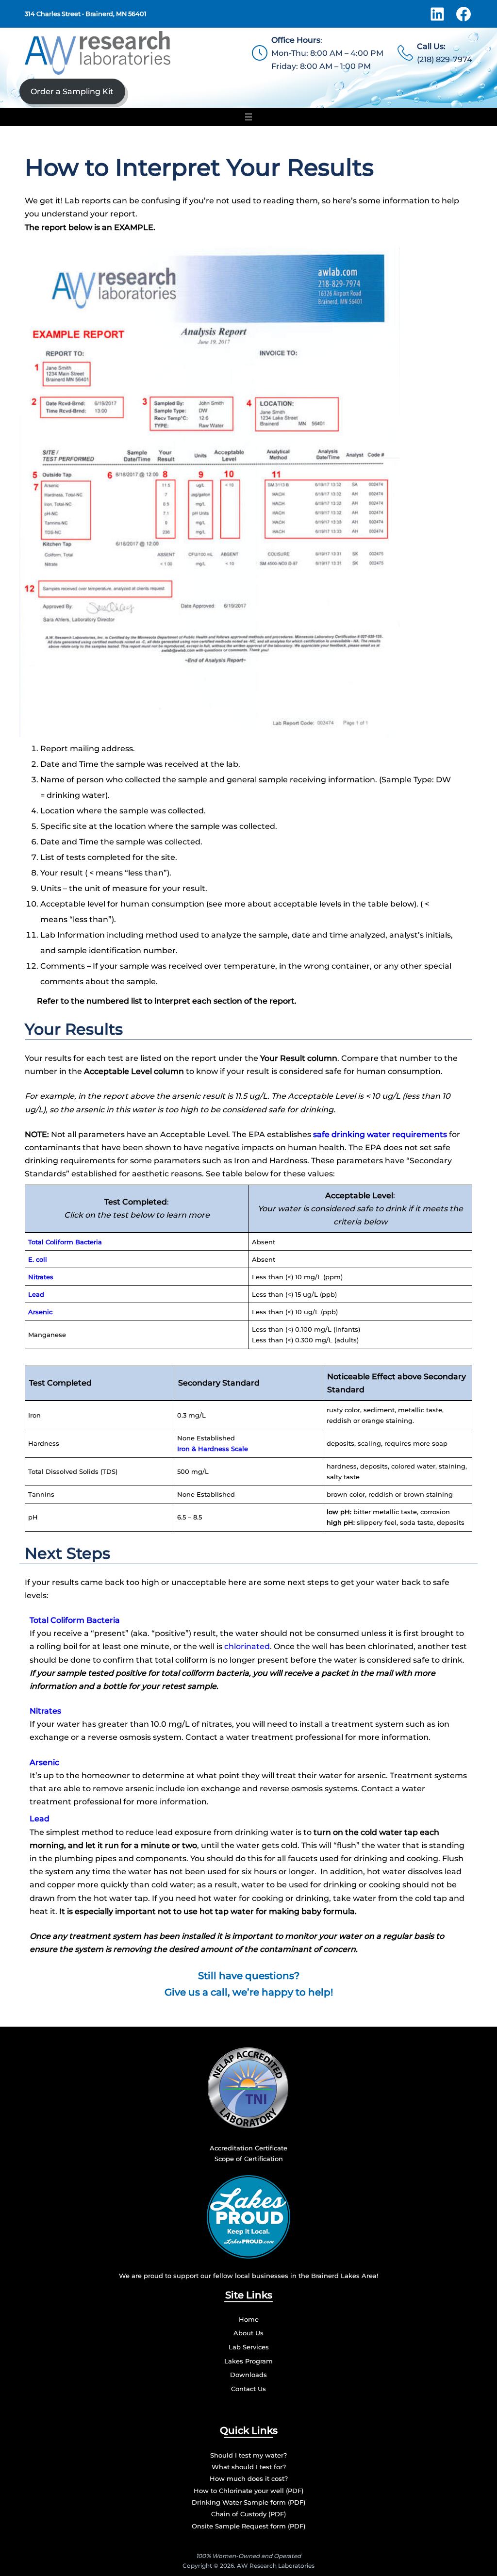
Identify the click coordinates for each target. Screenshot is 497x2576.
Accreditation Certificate (248, 2148)
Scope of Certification (249, 2159)
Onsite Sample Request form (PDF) (248, 2526)
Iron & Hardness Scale (213, 1449)
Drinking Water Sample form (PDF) (248, 2502)
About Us (248, 2333)
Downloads (248, 2375)
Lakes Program (248, 2361)
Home (249, 2319)
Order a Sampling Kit (72, 91)
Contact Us (248, 2389)
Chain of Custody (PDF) (248, 2514)
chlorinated (247, 1646)
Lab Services (249, 2347)
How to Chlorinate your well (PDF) (248, 2491)
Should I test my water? (248, 2455)
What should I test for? (249, 2467)
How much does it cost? (249, 2478)
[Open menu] (248, 117)
